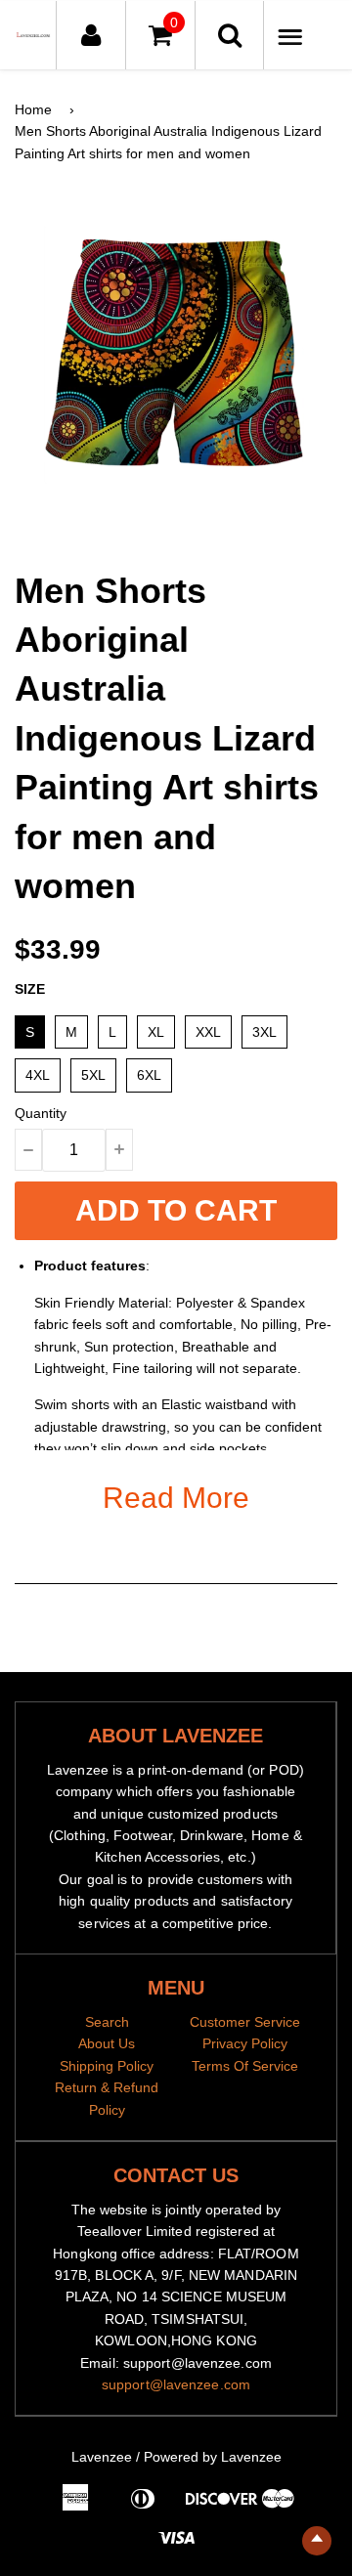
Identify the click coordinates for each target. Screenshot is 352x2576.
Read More (176, 1498)
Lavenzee (102, 2457)
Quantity (41, 1113)
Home (33, 109)
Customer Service (245, 2022)
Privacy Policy (245, 2043)
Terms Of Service (245, 2066)
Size (30, 989)
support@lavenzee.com (176, 2384)
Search (107, 2022)
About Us (107, 2043)
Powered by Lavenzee (213, 2457)
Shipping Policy (107, 2066)
